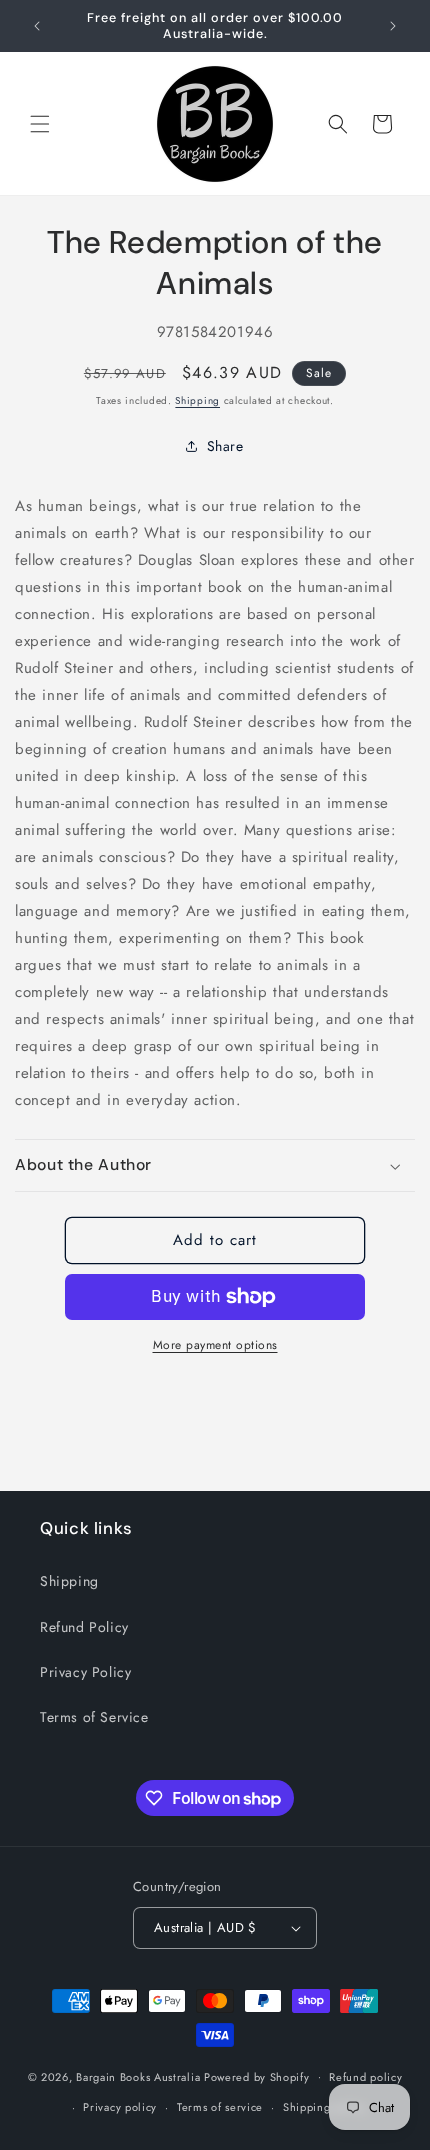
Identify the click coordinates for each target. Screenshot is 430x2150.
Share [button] (225, 446)
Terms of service (220, 2107)
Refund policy (365, 2077)
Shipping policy (325, 2107)
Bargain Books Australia (138, 2076)
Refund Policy (84, 1627)
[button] (40, 124)
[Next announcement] (393, 26)
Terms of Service (94, 1717)
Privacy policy (120, 2107)
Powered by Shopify (257, 2076)
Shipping (197, 400)
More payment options (215, 1345)
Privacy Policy (85, 1672)
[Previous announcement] (37, 26)
